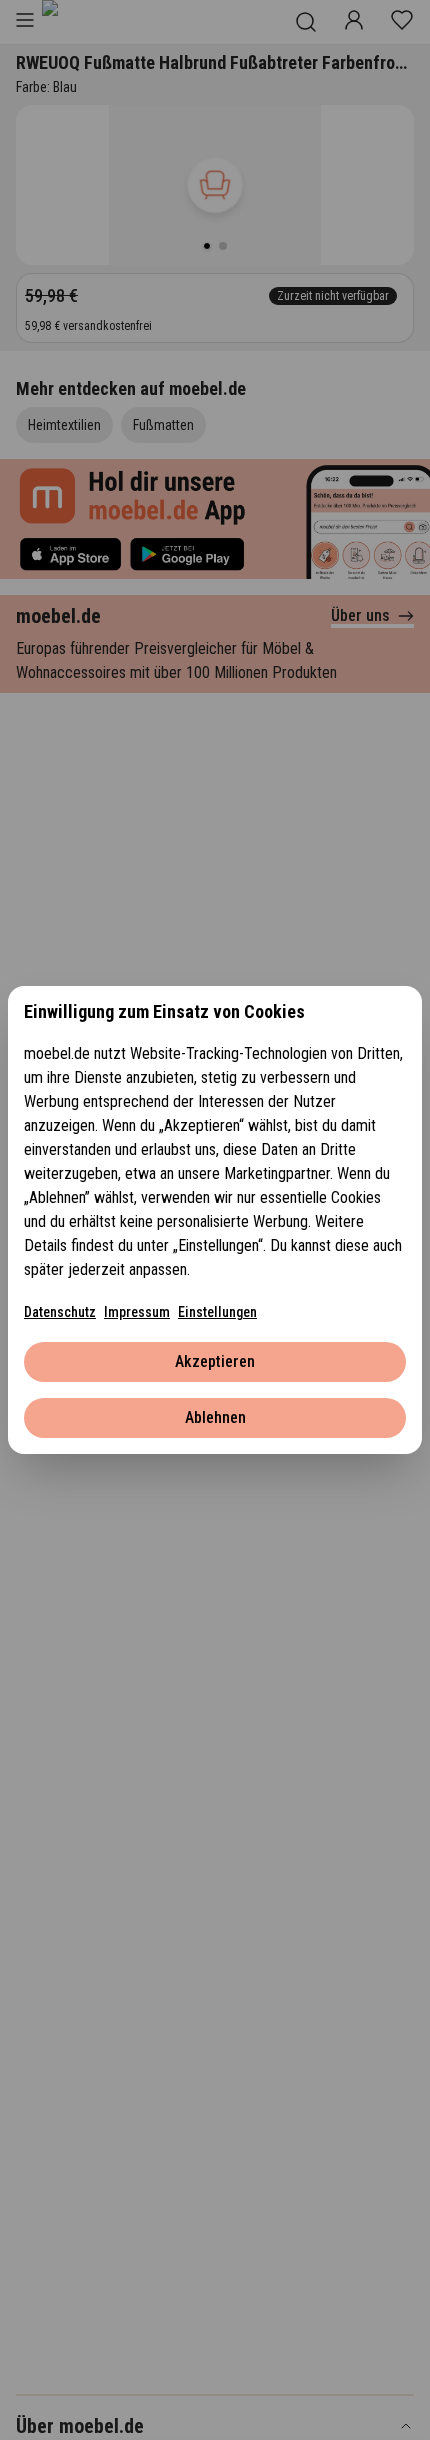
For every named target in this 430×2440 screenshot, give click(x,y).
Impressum (137, 1312)
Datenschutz (60, 1312)
